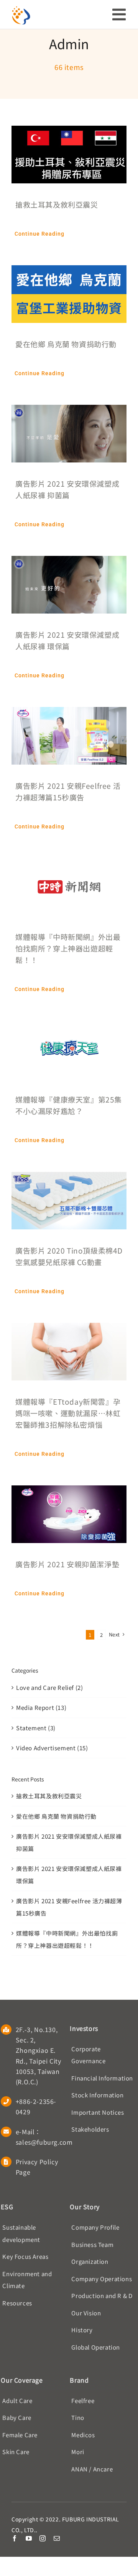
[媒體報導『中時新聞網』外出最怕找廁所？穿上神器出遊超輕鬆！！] (69, 864)
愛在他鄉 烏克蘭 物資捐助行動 (66, 344)
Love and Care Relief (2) (49, 1687)
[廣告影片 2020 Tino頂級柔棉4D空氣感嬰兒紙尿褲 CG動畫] (69, 1178)
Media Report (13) (41, 1707)
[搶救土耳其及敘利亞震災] (69, 132)
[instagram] (43, 2538)
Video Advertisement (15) (52, 1748)
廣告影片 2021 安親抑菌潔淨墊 (67, 1564)
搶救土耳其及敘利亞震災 (57, 204)
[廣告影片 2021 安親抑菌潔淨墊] (69, 1491)
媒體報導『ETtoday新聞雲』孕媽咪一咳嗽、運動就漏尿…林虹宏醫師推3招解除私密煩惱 (68, 1413)
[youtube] (29, 2538)
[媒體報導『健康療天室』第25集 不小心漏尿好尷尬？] (69, 1027)
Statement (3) (36, 1728)
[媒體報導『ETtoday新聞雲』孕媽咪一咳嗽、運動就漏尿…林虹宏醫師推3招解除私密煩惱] (69, 1329)
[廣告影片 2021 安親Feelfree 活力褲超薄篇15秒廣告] (69, 713)
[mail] (57, 2538)
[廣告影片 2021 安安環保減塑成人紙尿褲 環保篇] (69, 562)
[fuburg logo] (21, 9)
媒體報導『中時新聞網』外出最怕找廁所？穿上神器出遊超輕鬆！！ (68, 948)
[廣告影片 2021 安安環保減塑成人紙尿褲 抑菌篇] (69, 411)
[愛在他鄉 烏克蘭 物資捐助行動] (69, 271)
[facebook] (15, 2538)
